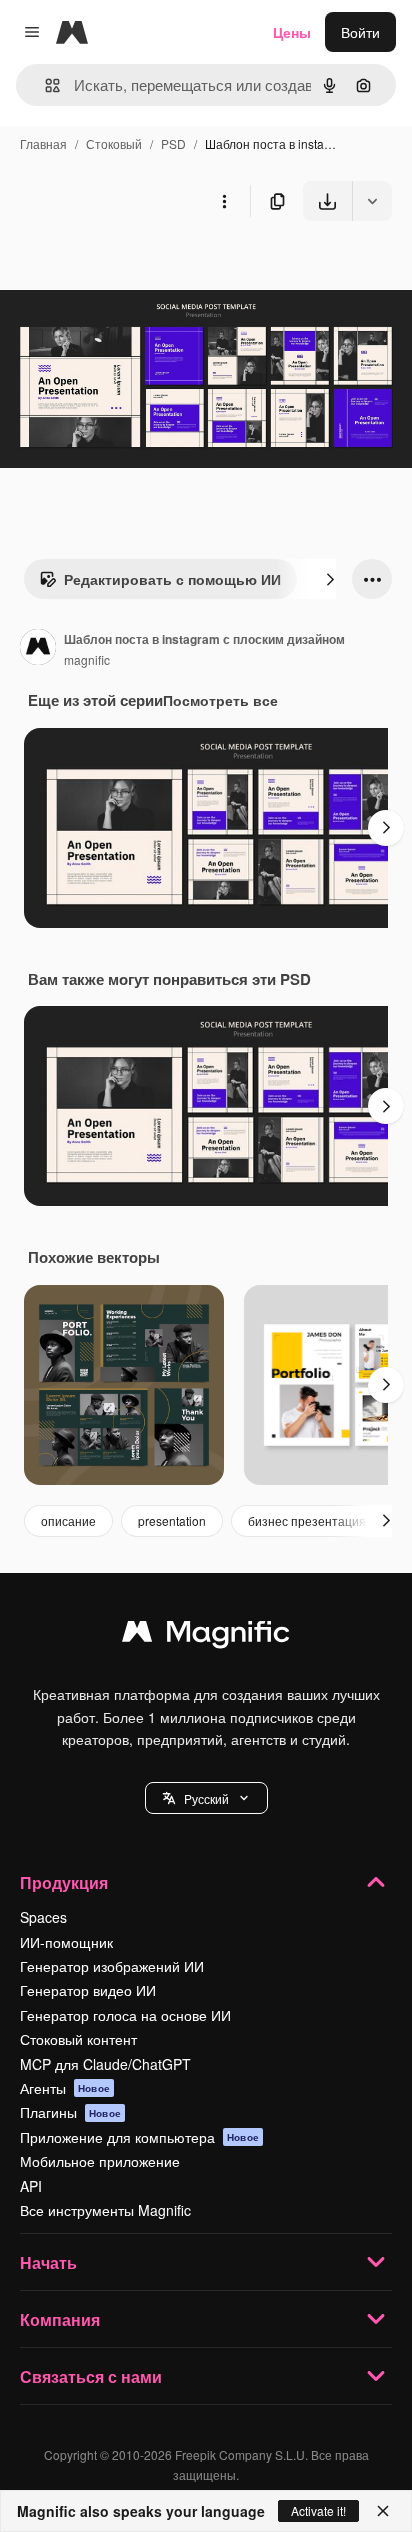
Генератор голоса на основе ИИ (125, 2015)
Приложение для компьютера (139, 2137)
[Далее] (330, 579)
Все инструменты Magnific (105, 2210)
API (31, 2186)
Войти (360, 32)
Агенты (65, 2088)
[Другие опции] (224, 201)
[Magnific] (206, 1636)
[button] (206, 1798)
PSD (173, 143)
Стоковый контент (78, 2039)
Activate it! (318, 2510)
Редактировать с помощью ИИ (172, 579)
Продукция (64, 1882)
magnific (87, 659)
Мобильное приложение (100, 2161)
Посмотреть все (220, 700)
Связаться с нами (91, 2376)
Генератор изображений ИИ (112, 1966)
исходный (134, 267)
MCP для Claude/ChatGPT (105, 2064)
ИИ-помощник (66, 1942)
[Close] (383, 2511)
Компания (60, 2319)
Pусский (206, 1798)
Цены (292, 32)
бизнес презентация (307, 1520)
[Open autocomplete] (44, 85)
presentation (172, 1520)
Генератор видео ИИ (88, 1990)
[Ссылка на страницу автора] (38, 649)
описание (68, 1520)
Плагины (70, 2112)
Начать (48, 2262)
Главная (43, 143)
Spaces (43, 1917)
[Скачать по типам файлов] (372, 201)
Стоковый (114, 143)
